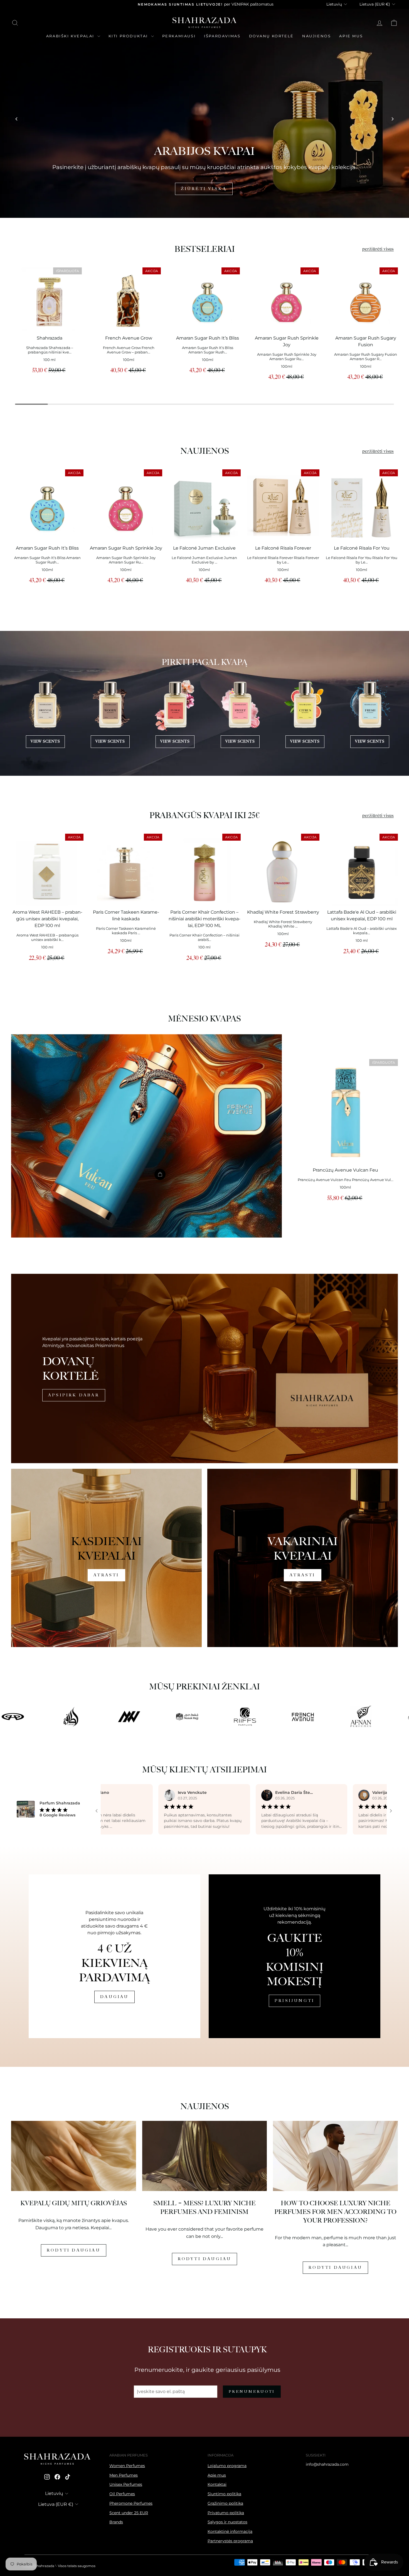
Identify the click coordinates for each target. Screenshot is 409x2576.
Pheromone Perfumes (131, 2503)
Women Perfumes (127, 2466)
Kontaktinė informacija (230, 2531)
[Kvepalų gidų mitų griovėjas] (74, 2156)
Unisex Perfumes (126, 2484)
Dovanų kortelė (271, 36)
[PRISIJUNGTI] (295, 1956)
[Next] (392, 119)
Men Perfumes (124, 2475)
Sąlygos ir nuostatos (227, 2522)
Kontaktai (217, 2484)
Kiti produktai (129, 36)
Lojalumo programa (227, 2466)
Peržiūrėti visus (378, 249)
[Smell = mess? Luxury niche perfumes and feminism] (205, 2156)
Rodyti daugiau (74, 2250)
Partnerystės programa (230, 2541)
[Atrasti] (106, 1558)
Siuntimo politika (224, 2494)
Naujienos (316, 36)
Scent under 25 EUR (129, 2513)
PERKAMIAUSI (179, 36)
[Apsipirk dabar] (204, 1368)
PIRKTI (204, 189)
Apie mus (351, 36)
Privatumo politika (226, 2513)
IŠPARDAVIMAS (222, 36)
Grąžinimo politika (225, 2503)
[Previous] (17, 119)
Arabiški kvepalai (71, 36)
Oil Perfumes (122, 2494)
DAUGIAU (114, 1997)
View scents (45, 741)
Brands (116, 2522)
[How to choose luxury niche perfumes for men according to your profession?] (335, 2156)
